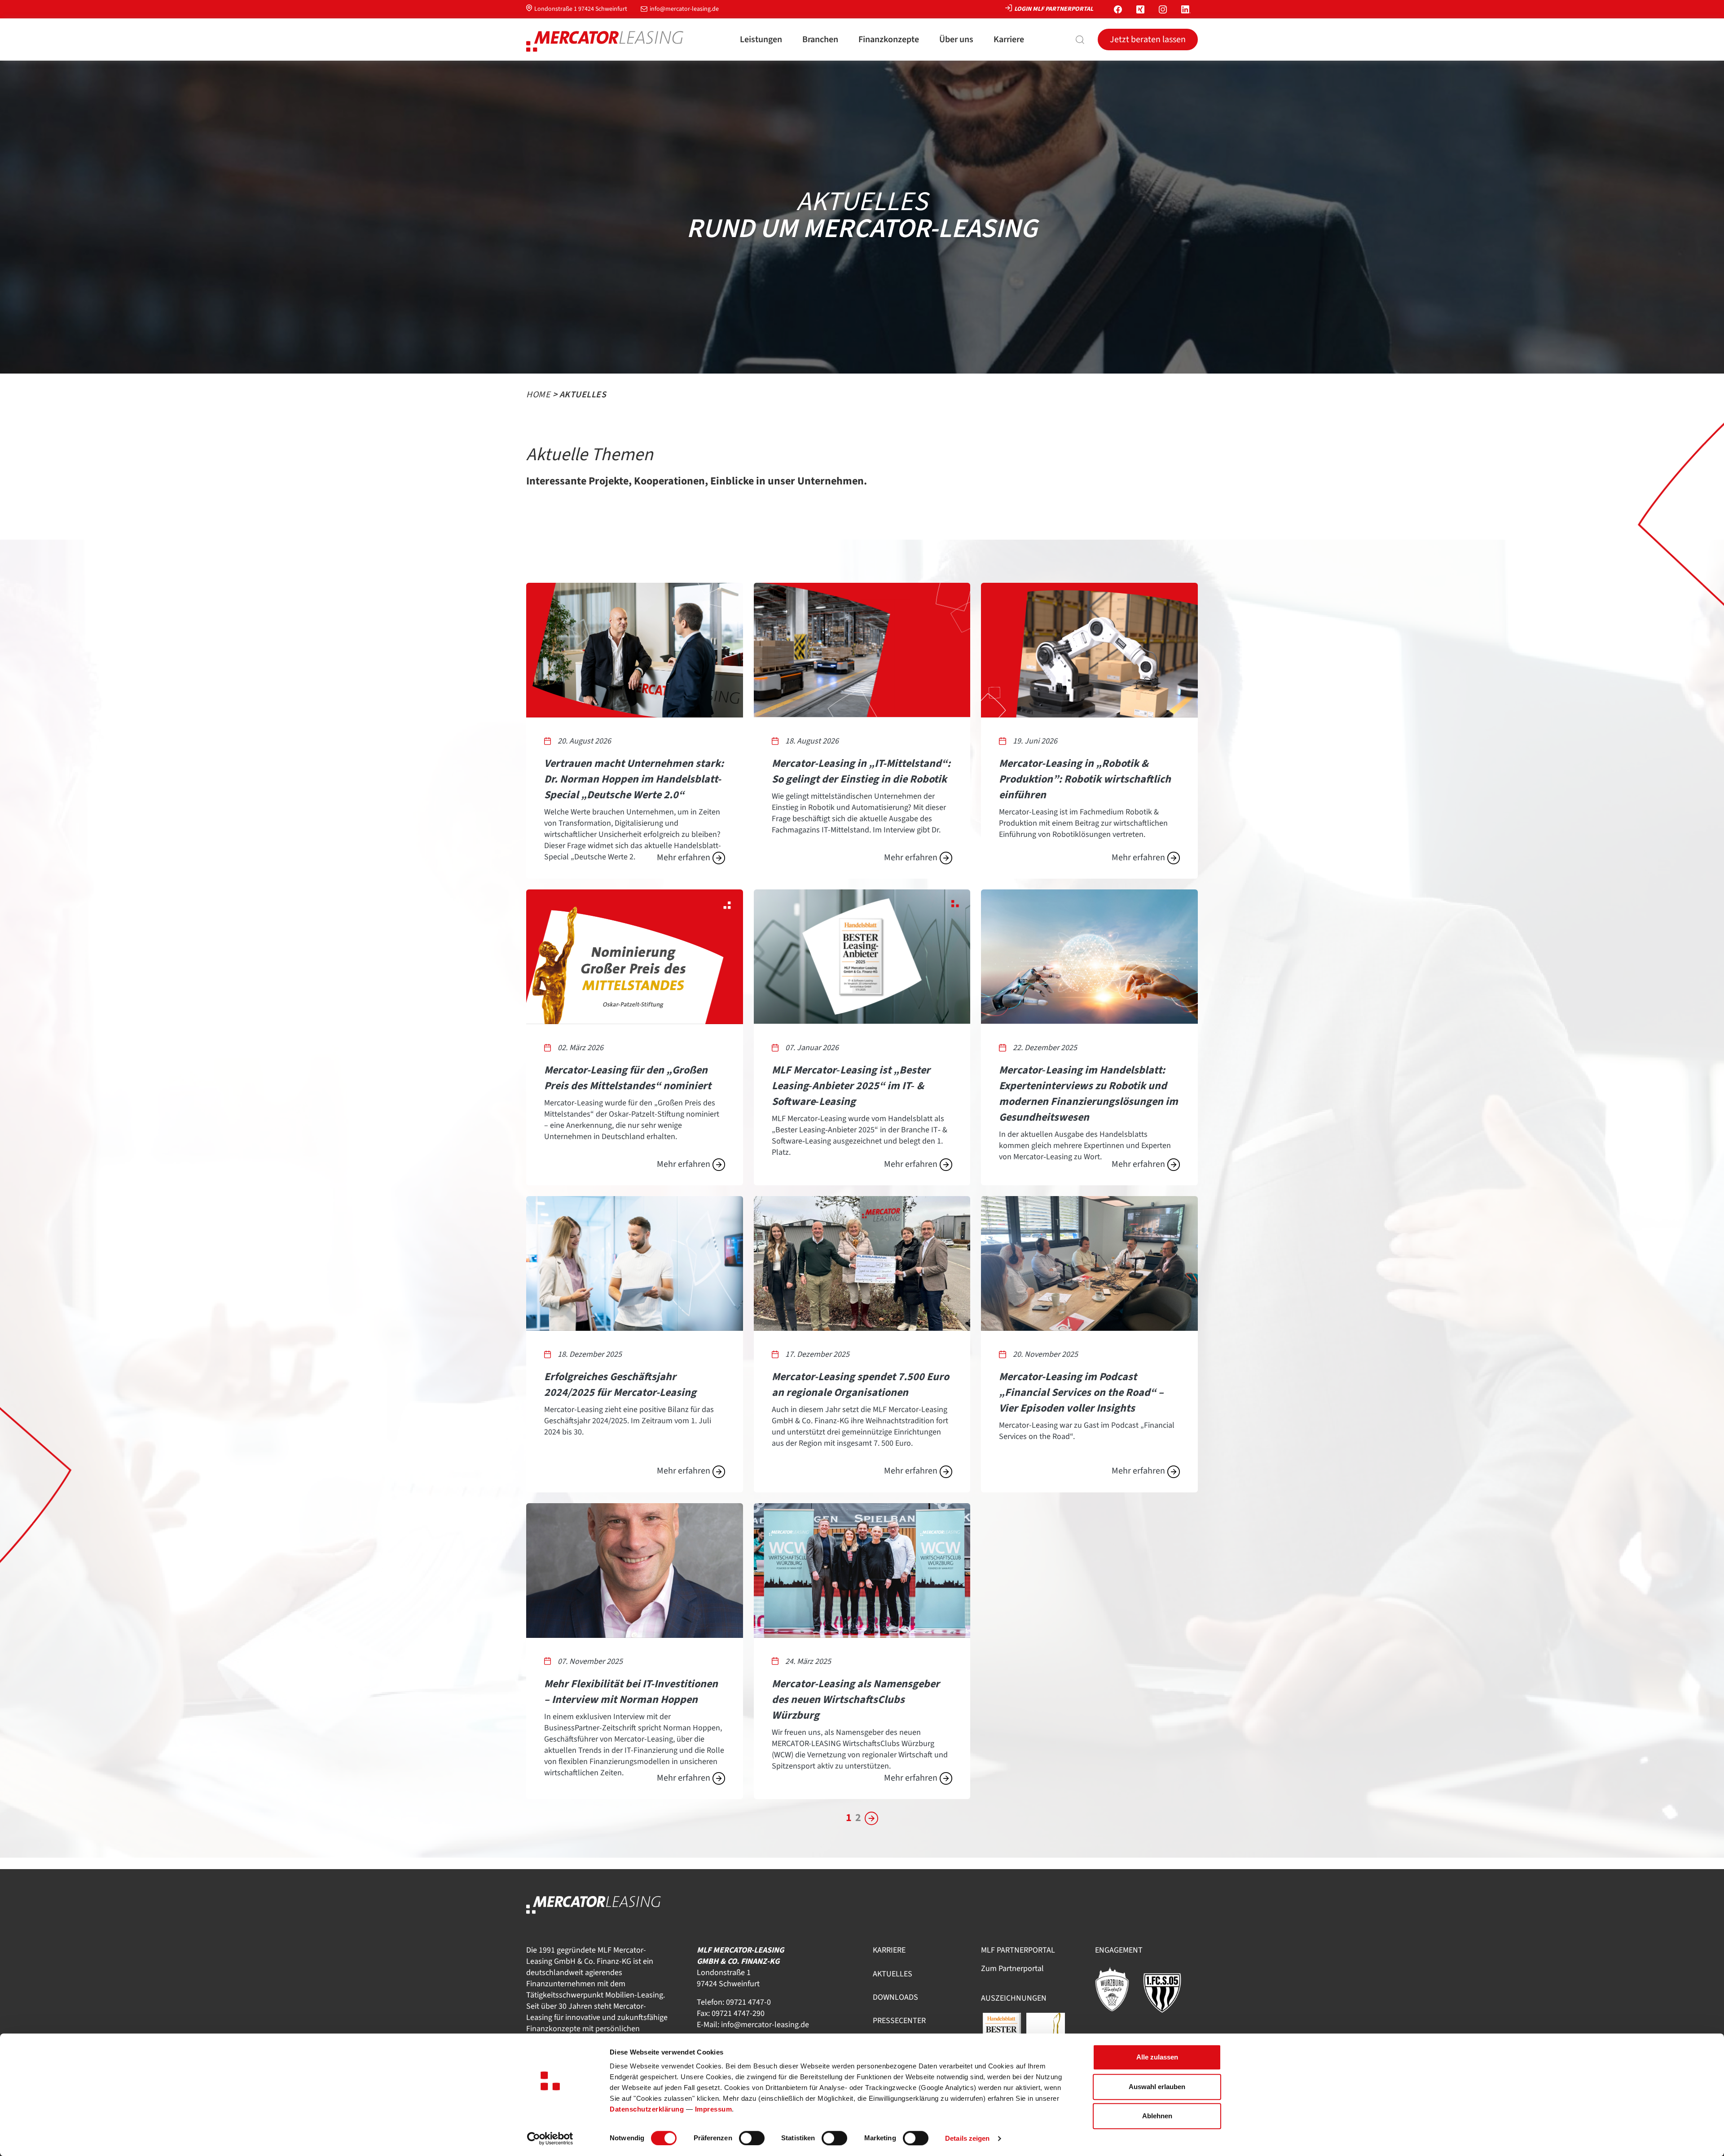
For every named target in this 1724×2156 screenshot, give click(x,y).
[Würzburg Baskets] (1117, 1989)
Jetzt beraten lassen (1148, 40)
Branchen (820, 40)
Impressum (714, 2109)
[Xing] (1140, 9)
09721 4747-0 (748, 2002)
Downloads (895, 1997)
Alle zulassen (1157, 2057)
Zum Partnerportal (1012, 1969)
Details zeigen (967, 2138)
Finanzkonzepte (889, 40)
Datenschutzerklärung (647, 2109)
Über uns (956, 40)
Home (538, 395)
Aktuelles (893, 1974)
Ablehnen (1157, 2116)
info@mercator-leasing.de (684, 9)
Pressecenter (899, 2021)
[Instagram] (1163, 9)
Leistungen (761, 40)
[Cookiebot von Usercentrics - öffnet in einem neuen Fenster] (550, 2138)
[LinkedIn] (1186, 9)
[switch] (752, 2138)
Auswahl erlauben (1157, 2087)
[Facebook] (1118, 9)
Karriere (1009, 40)
